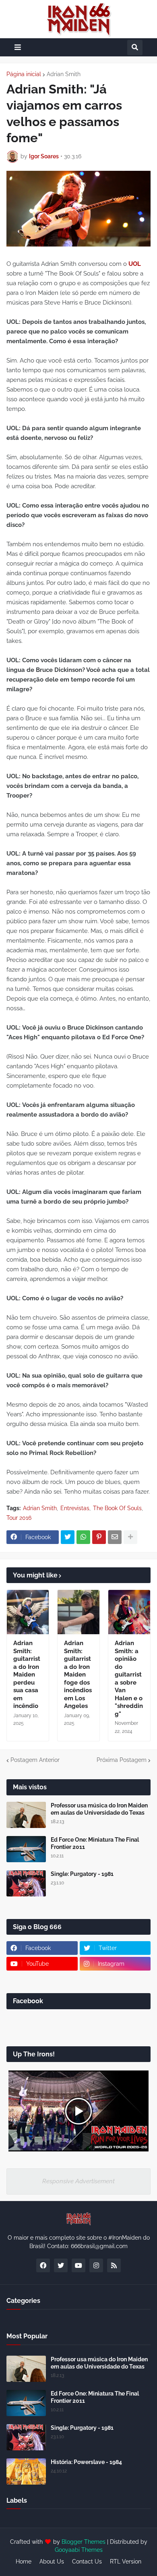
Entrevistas (75, 1508)
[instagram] (96, 2265)
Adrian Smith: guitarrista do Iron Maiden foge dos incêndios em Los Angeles (78, 1675)
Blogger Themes (84, 2542)
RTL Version (126, 2561)
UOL (135, 264)
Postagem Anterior (35, 1760)
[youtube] (78, 2265)
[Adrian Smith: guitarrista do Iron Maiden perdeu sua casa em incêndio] (28, 1612)
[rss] (114, 2265)
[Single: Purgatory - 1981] (26, 1883)
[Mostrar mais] (130, 1537)
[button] (18, 47)
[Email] (115, 1537)
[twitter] (61, 2265)
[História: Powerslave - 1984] (26, 2471)
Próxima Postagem (122, 1760)
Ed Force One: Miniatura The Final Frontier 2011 (95, 1843)
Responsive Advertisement (78, 2181)
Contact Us (87, 2561)
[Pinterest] (99, 1537)
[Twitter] (68, 1537)
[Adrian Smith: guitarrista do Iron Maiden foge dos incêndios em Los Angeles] (78, 1612)
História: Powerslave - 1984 (86, 2462)
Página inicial (24, 74)
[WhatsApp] (83, 1537)
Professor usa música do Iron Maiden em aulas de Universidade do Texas (99, 1809)
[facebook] (43, 2265)
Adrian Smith (64, 74)
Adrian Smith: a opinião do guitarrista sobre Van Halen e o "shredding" (129, 1679)
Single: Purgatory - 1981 (82, 1874)
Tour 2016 (19, 1518)
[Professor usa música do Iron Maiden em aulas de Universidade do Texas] (26, 1815)
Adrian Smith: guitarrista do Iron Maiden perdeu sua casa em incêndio (27, 1675)
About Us (52, 2561)
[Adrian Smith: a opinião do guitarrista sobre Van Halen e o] (129, 1612)
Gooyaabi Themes (79, 2550)
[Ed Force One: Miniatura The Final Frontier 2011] (26, 1849)
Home (24, 2561)
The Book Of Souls (117, 1508)
